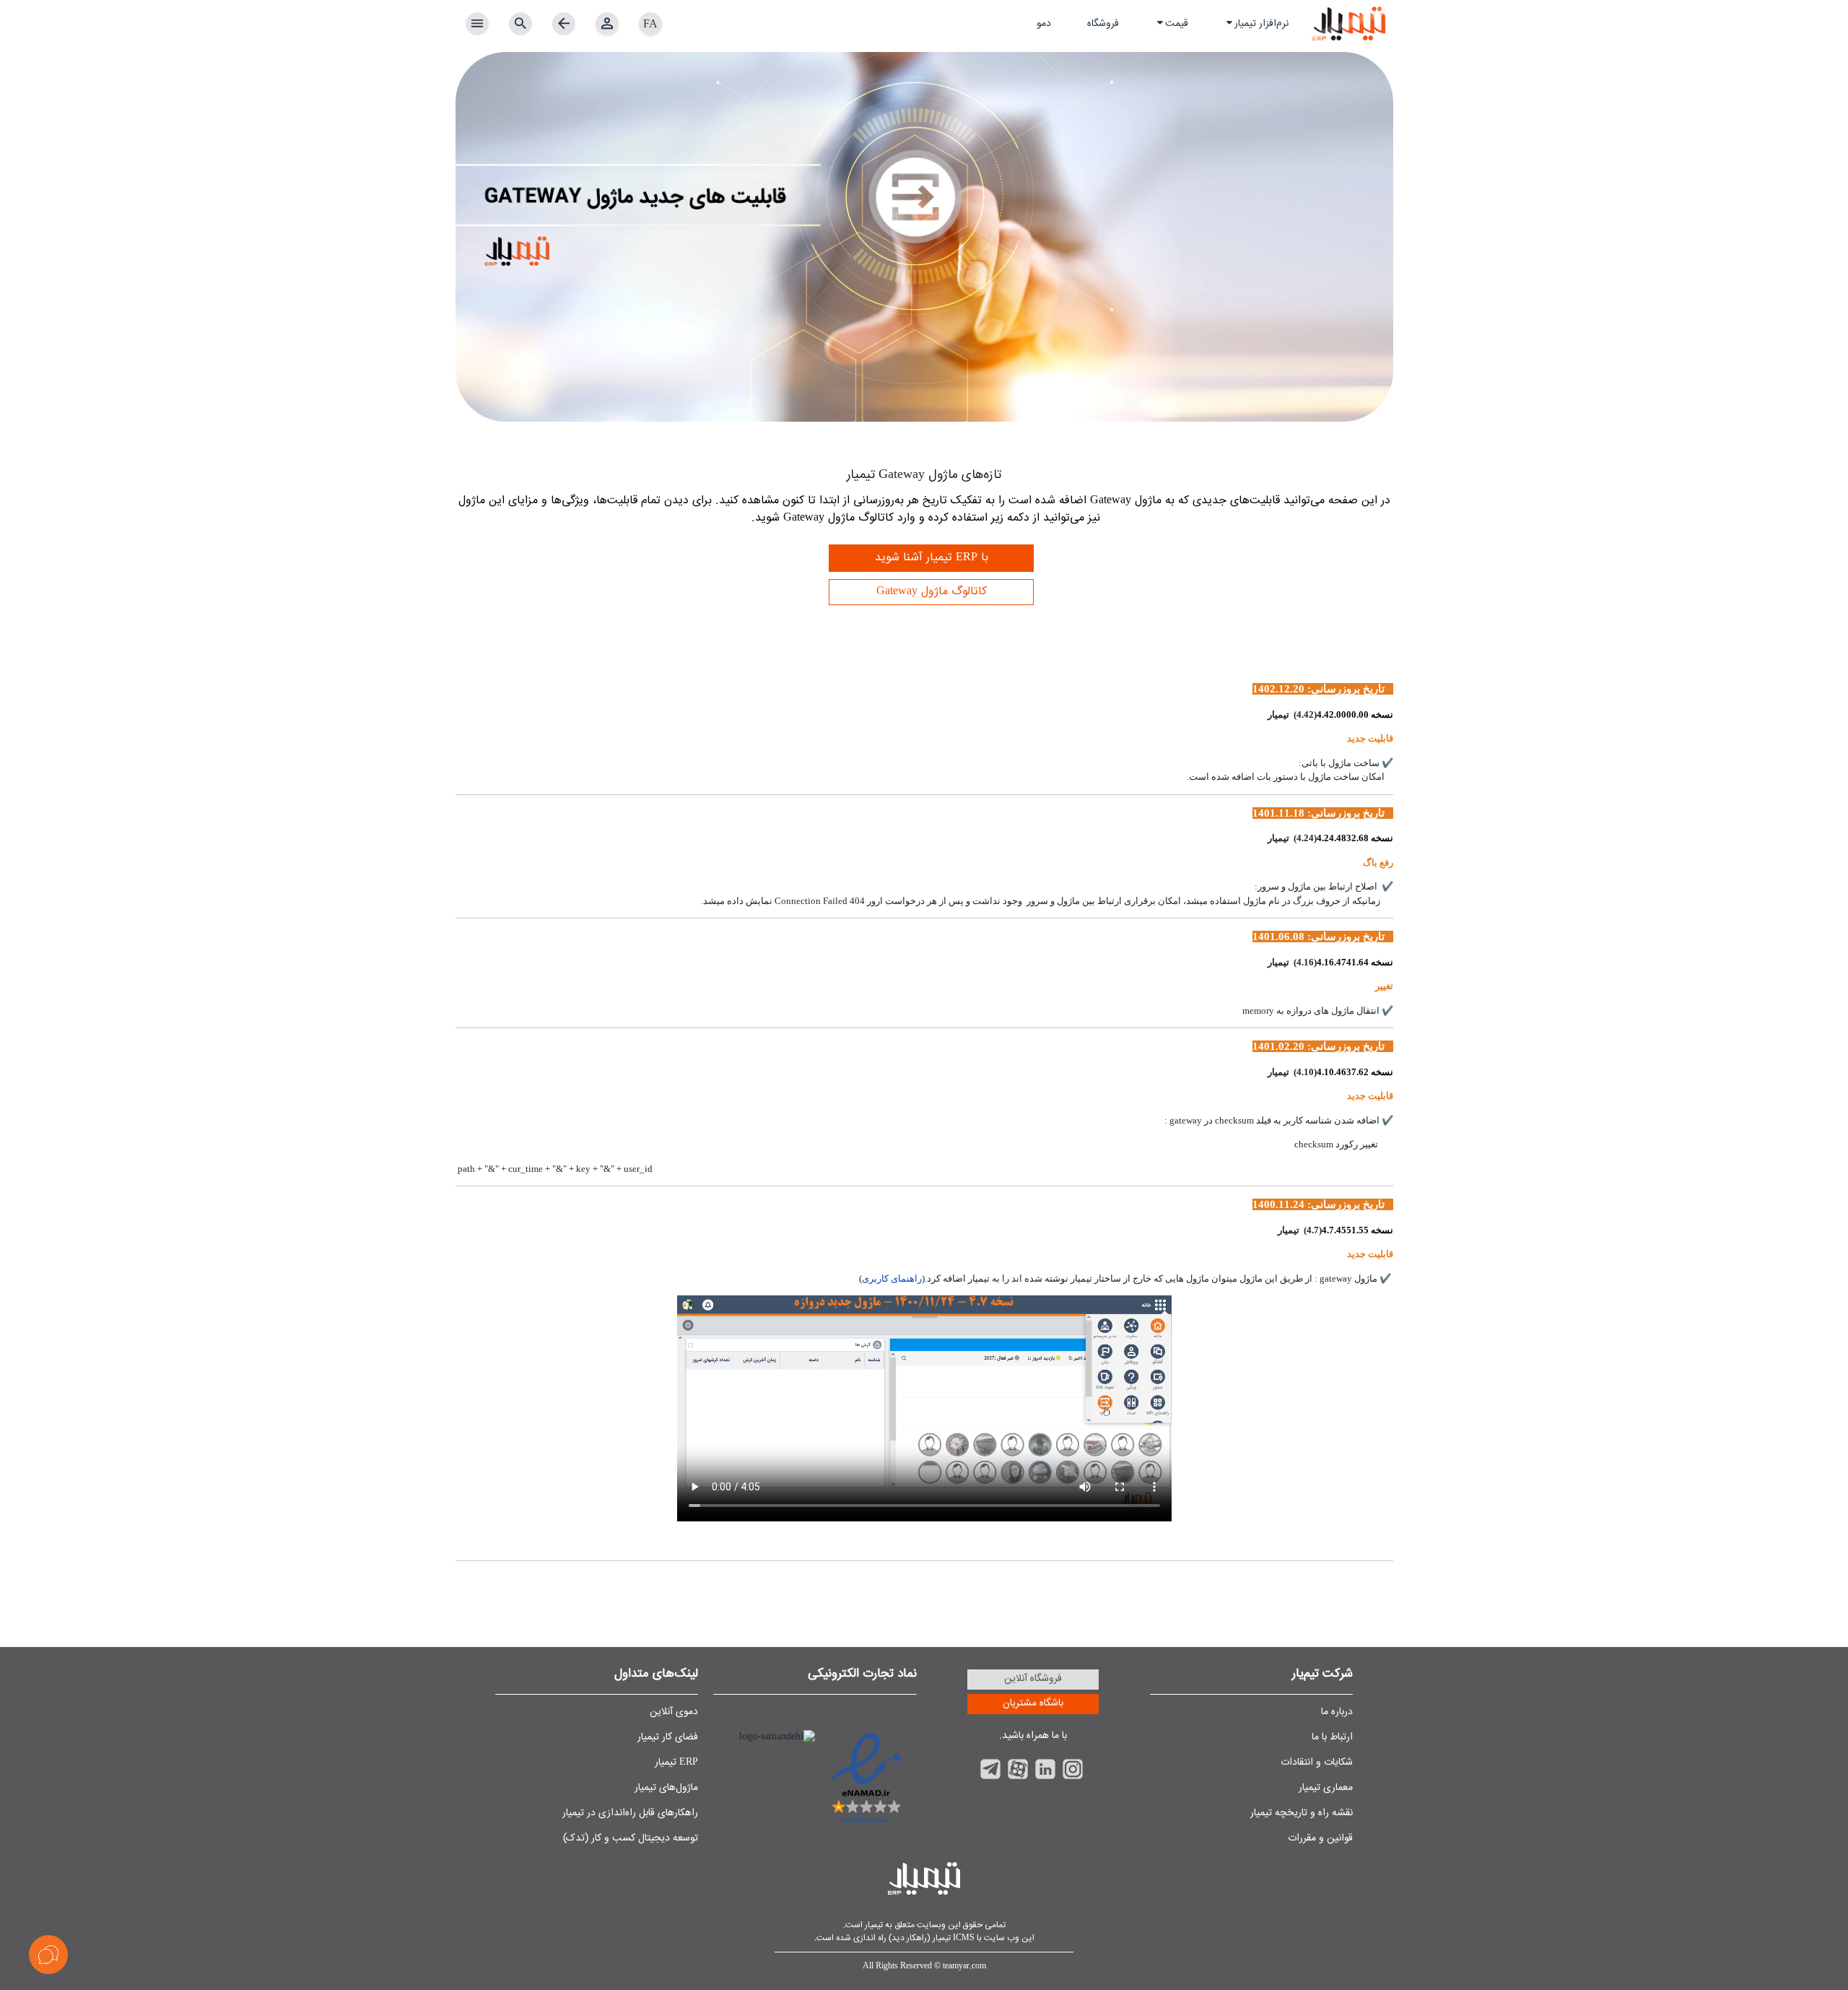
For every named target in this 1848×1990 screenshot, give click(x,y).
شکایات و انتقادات (1317, 1763)
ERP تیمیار (676, 1763)
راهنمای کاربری (892, 1278)
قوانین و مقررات (1320, 1838)
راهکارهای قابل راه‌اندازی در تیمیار (630, 1813)
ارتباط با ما (1332, 1737)
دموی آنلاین (674, 1712)
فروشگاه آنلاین (1033, 1679)
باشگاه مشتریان (1033, 1703)
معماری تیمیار (1326, 1788)
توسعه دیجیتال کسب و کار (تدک (632, 1838)
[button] (1256, 24)
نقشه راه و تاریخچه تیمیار (1302, 1813)
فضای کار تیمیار (668, 1737)
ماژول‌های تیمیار (666, 1788)
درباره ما (1337, 1712)
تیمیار (873, 1925)
